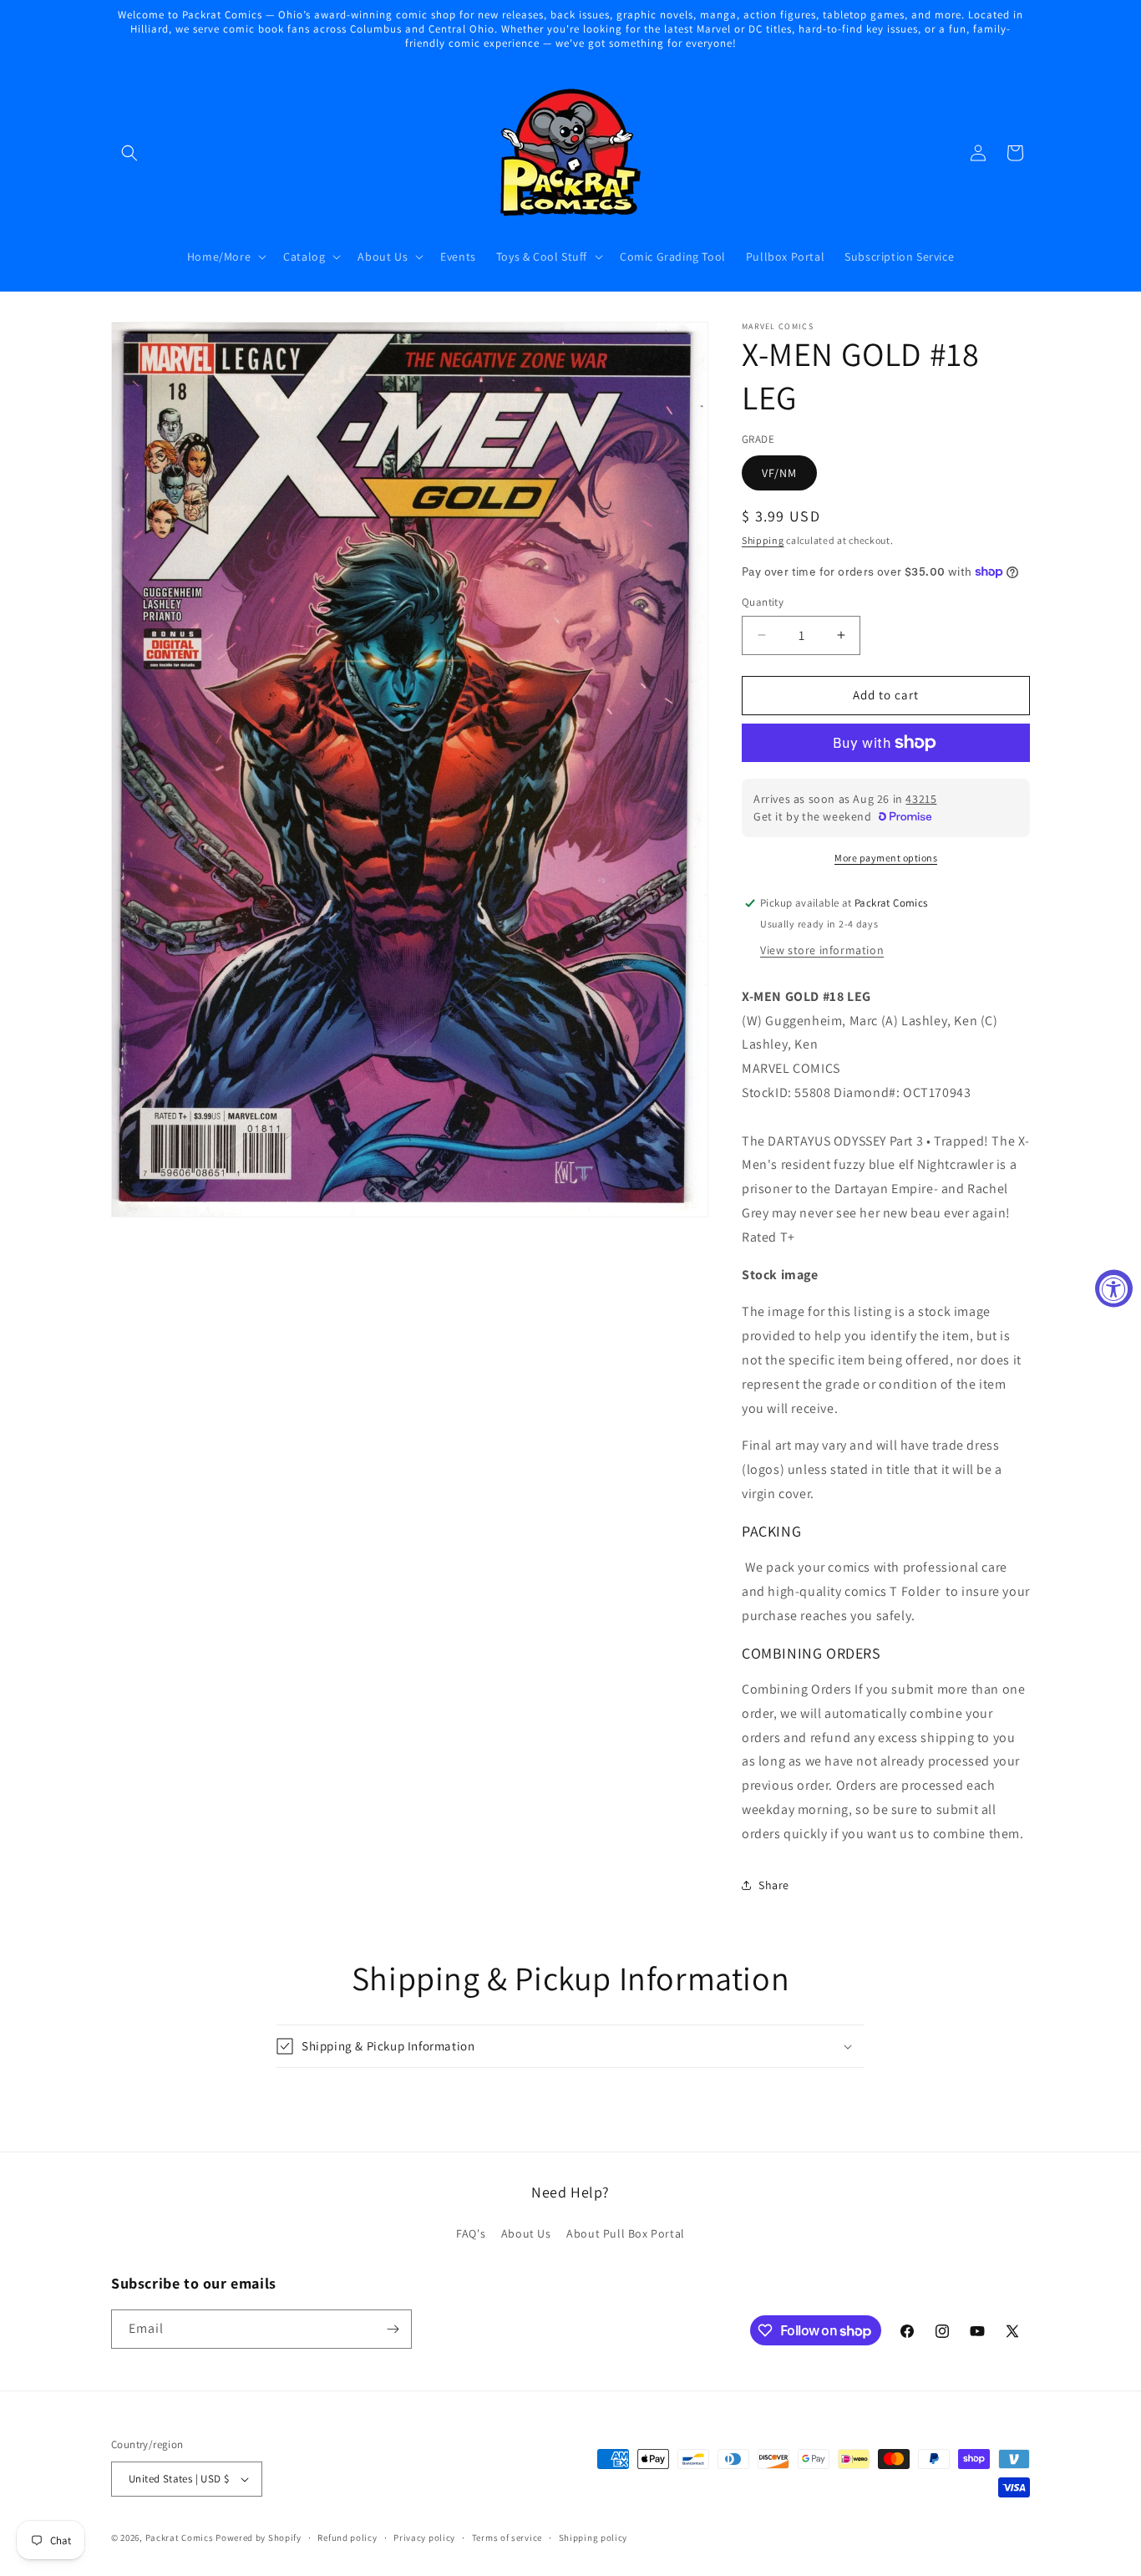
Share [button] (774, 1885)
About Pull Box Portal (626, 2233)
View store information (822, 950)
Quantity (763, 602)
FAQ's (471, 2233)
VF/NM (779, 473)
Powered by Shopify (259, 2538)
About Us (526, 2233)
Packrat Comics (180, 2538)
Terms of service (507, 2538)
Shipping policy (593, 2538)
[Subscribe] (393, 2329)
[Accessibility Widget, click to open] (1114, 1288)
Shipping (763, 540)
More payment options (886, 858)
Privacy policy (424, 2538)
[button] (129, 153)
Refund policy (347, 2538)
